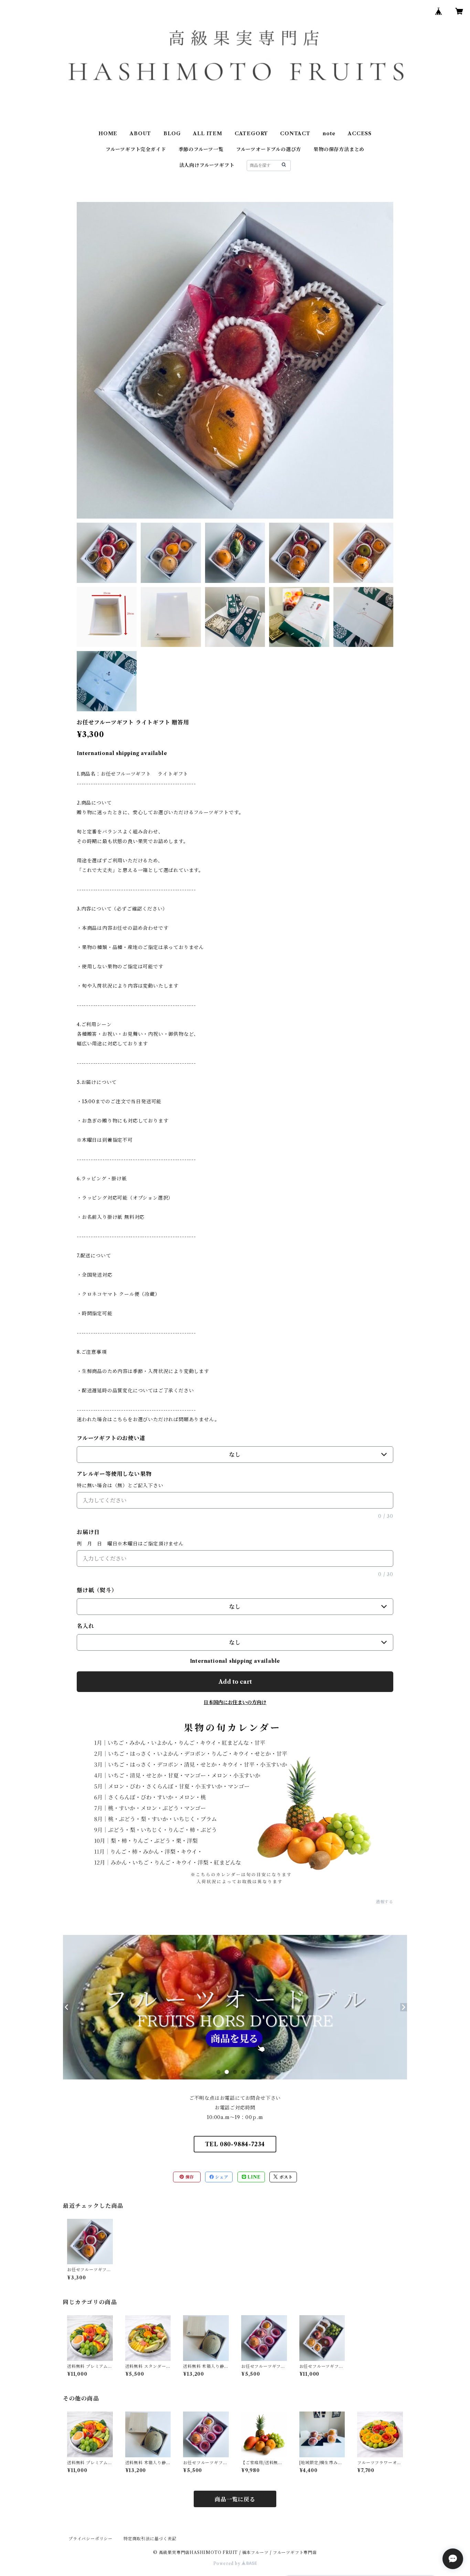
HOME (108, 134)
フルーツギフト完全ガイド (136, 149)
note (329, 134)
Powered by (228, 2563)
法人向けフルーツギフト (207, 165)
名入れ (85, 1626)
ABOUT (140, 134)
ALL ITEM (207, 134)
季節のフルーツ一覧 (201, 149)
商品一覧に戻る (235, 2499)
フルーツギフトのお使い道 (111, 1438)
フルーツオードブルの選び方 (269, 149)
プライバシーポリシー (90, 2539)
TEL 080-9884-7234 (235, 2144)
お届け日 (88, 1532)
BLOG (172, 134)
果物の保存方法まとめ (339, 149)
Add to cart (235, 1682)
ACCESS (360, 134)
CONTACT (295, 134)
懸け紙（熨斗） (97, 1590)
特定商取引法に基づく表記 (150, 2539)
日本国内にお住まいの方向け (235, 1702)
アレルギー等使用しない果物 (114, 1474)
